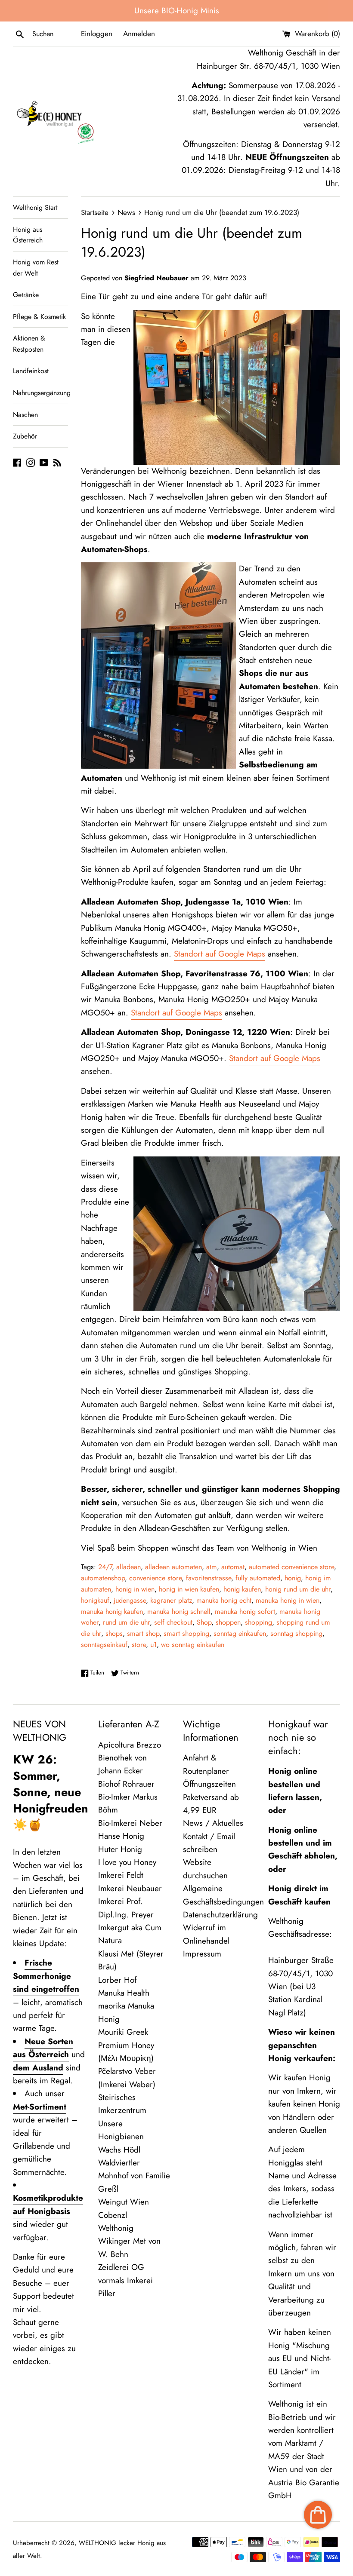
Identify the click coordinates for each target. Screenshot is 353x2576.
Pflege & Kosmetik (39, 317)
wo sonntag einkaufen (193, 1645)
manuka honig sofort (245, 1612)
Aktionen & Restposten (29, 344)
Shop (204, 1622)
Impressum (202, 1954)
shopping (259, 1622)
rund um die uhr (126, 1622)
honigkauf (95, 1600)
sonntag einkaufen (240, 1633)
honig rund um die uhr (298, 1589)
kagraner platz (171, 1600)
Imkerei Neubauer (130, 1888)
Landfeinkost (31, 371)
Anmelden (139, 34)
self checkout (173, 1622)
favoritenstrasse (209, 1578)
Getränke (26, 295)
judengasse (130, 1600)
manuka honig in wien (288, 1600)
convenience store (155, 1578)
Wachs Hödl (119, 2150)
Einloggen (97, 34)
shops (114, 1633)
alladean (129, 1567)
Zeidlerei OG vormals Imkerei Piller (125, 2280)
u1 (153, 1645)
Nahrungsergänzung (40, 393)
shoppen (228, 1622)
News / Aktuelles (213, 1823)
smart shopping (186, 1633)
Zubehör (25, 436)
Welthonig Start (35, 207)
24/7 (105, 1567)
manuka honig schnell (179, 1612)
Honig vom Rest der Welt (36, 268)
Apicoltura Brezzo (130, 1745)
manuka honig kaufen (112, 1612)
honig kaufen (242, 1589)
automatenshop (103, 1578)
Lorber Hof (117, 1980)
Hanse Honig (121, 1836)
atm (212, 1567)
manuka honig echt (224, 1600)
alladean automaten (173, 1567)
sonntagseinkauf (104, 1645)
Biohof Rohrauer (126, 1784)
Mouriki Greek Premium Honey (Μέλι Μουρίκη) (126, 2045)
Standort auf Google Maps (220, 954)
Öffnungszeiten (209, 1784)
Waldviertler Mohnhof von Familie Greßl (134, 2176)
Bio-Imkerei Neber (130, 1823)
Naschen (25, 415)
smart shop (143, 1633)
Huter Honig (120, 1849)
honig (293, 1578)
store (139, 1645)
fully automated (258, 1578)
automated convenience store (291, 1567)
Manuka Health (124, 1993)
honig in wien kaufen (189, 1589)
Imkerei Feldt (121, 1875)
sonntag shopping (296, 1633)
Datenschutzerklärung (220, 1915)
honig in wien (135, 1589)
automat (233, 1567)
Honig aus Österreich (28, 235)
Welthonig (116, 2228)
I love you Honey (127, 1862)
